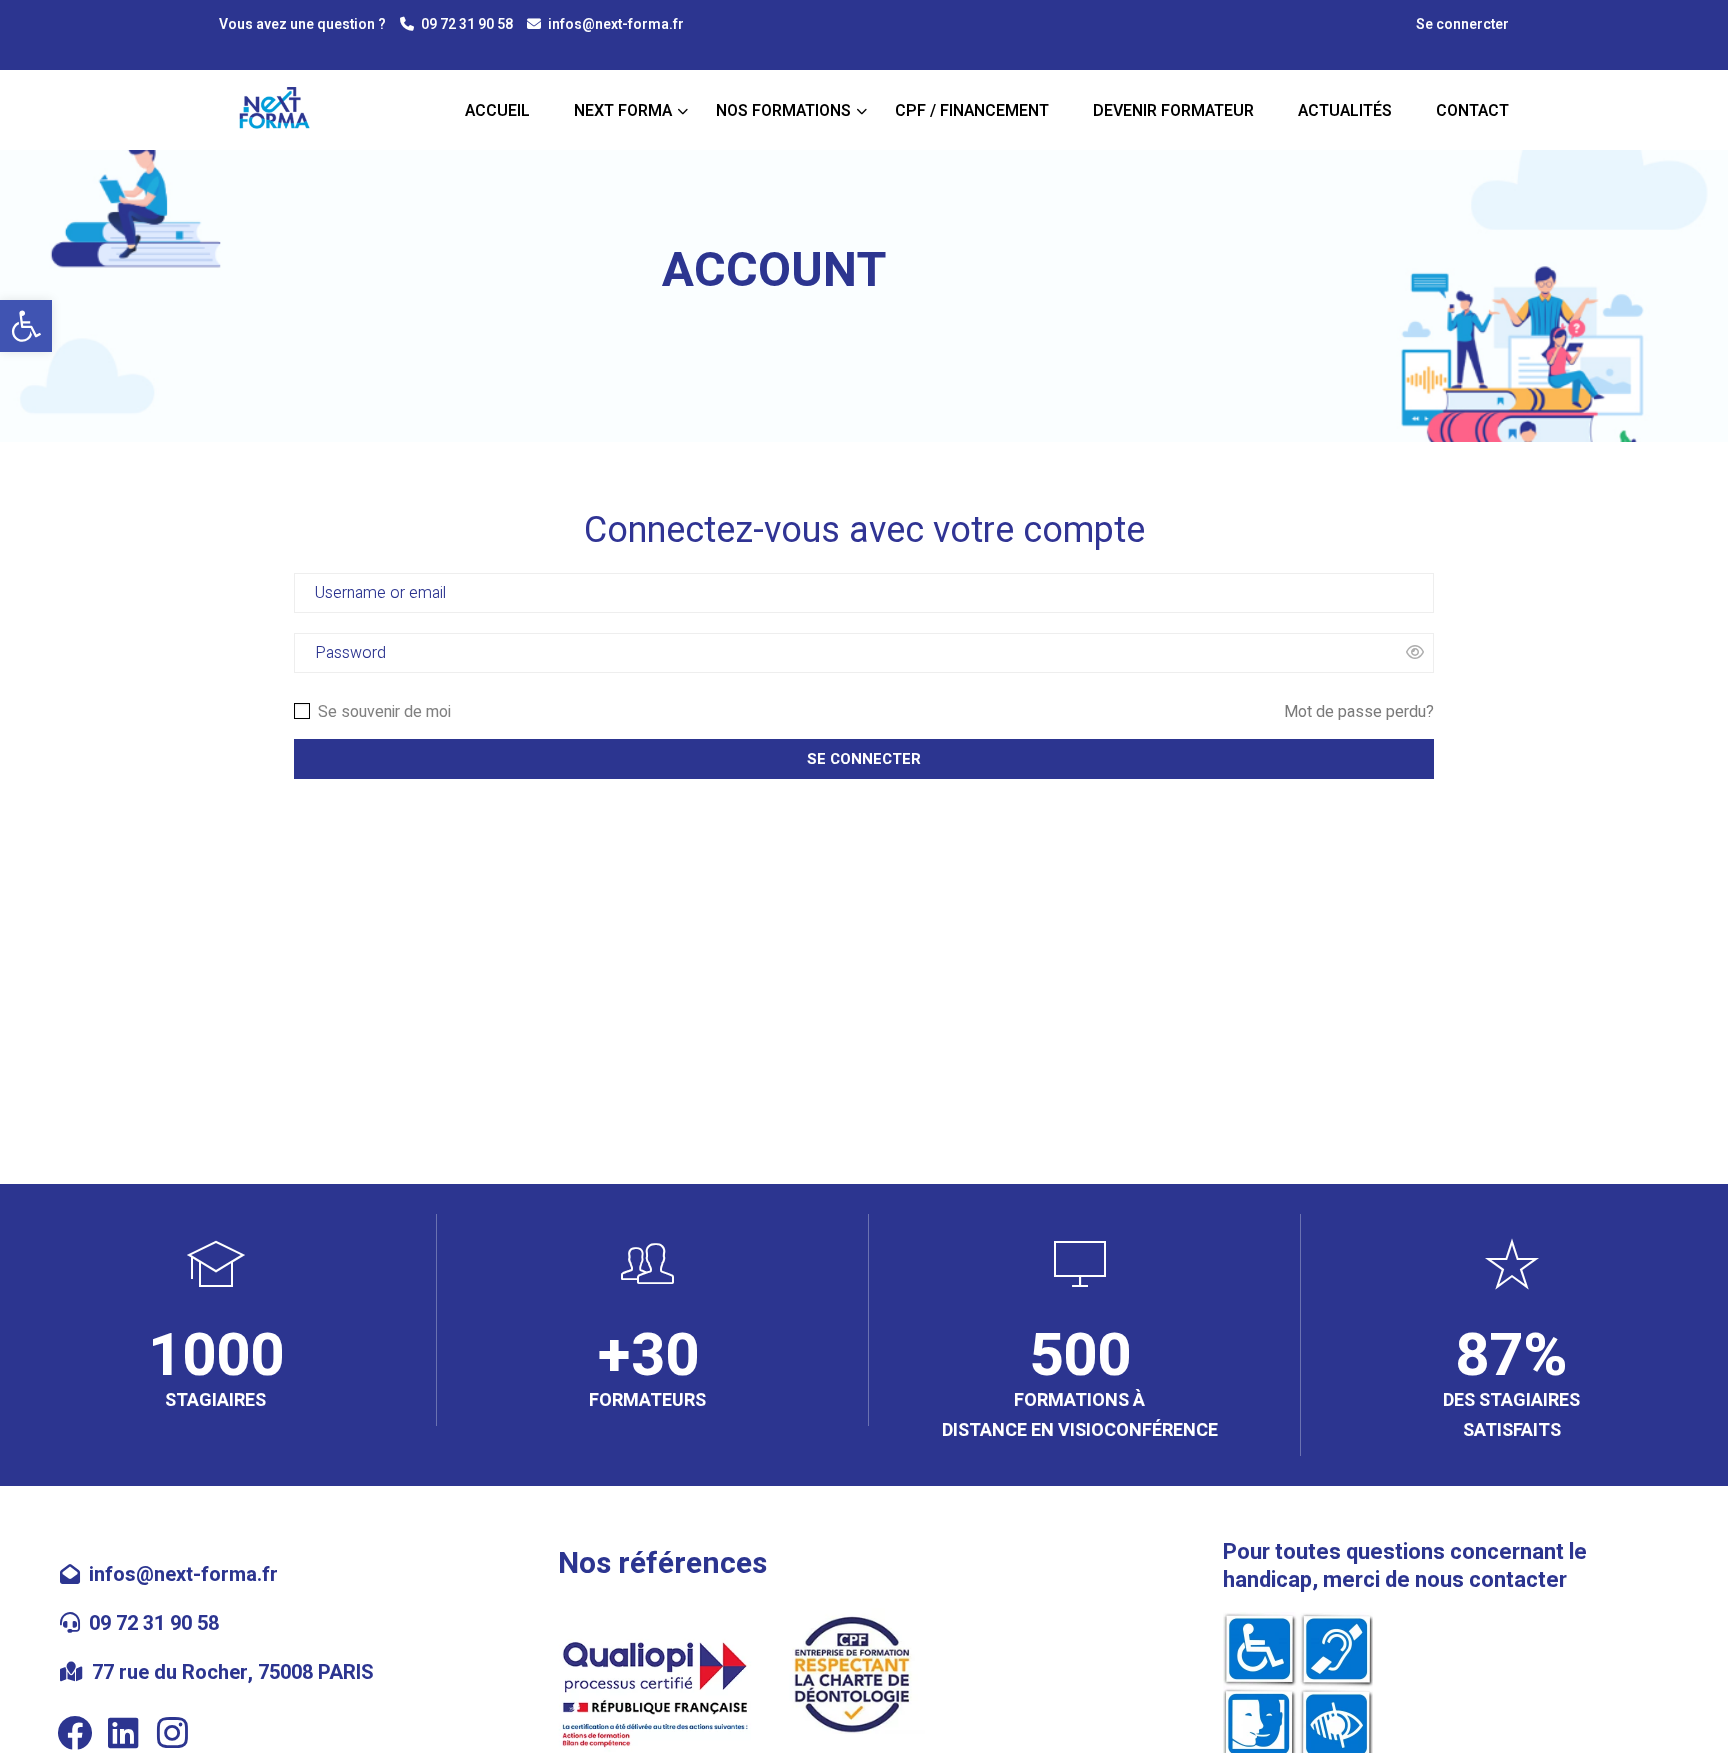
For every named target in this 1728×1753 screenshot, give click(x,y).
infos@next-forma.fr (616, 24)
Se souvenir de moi (382, 712)
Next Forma (623, 111)
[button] (26, 326)
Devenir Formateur (1173, 111)
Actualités (1345, 111)
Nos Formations (783, 111)
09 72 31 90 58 (467, 24)
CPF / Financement (972, 111)
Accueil (497, 111)
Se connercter (1462, 25)
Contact (1472, 111)
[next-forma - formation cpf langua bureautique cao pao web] (280, 111)
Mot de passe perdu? (1359, 712)
